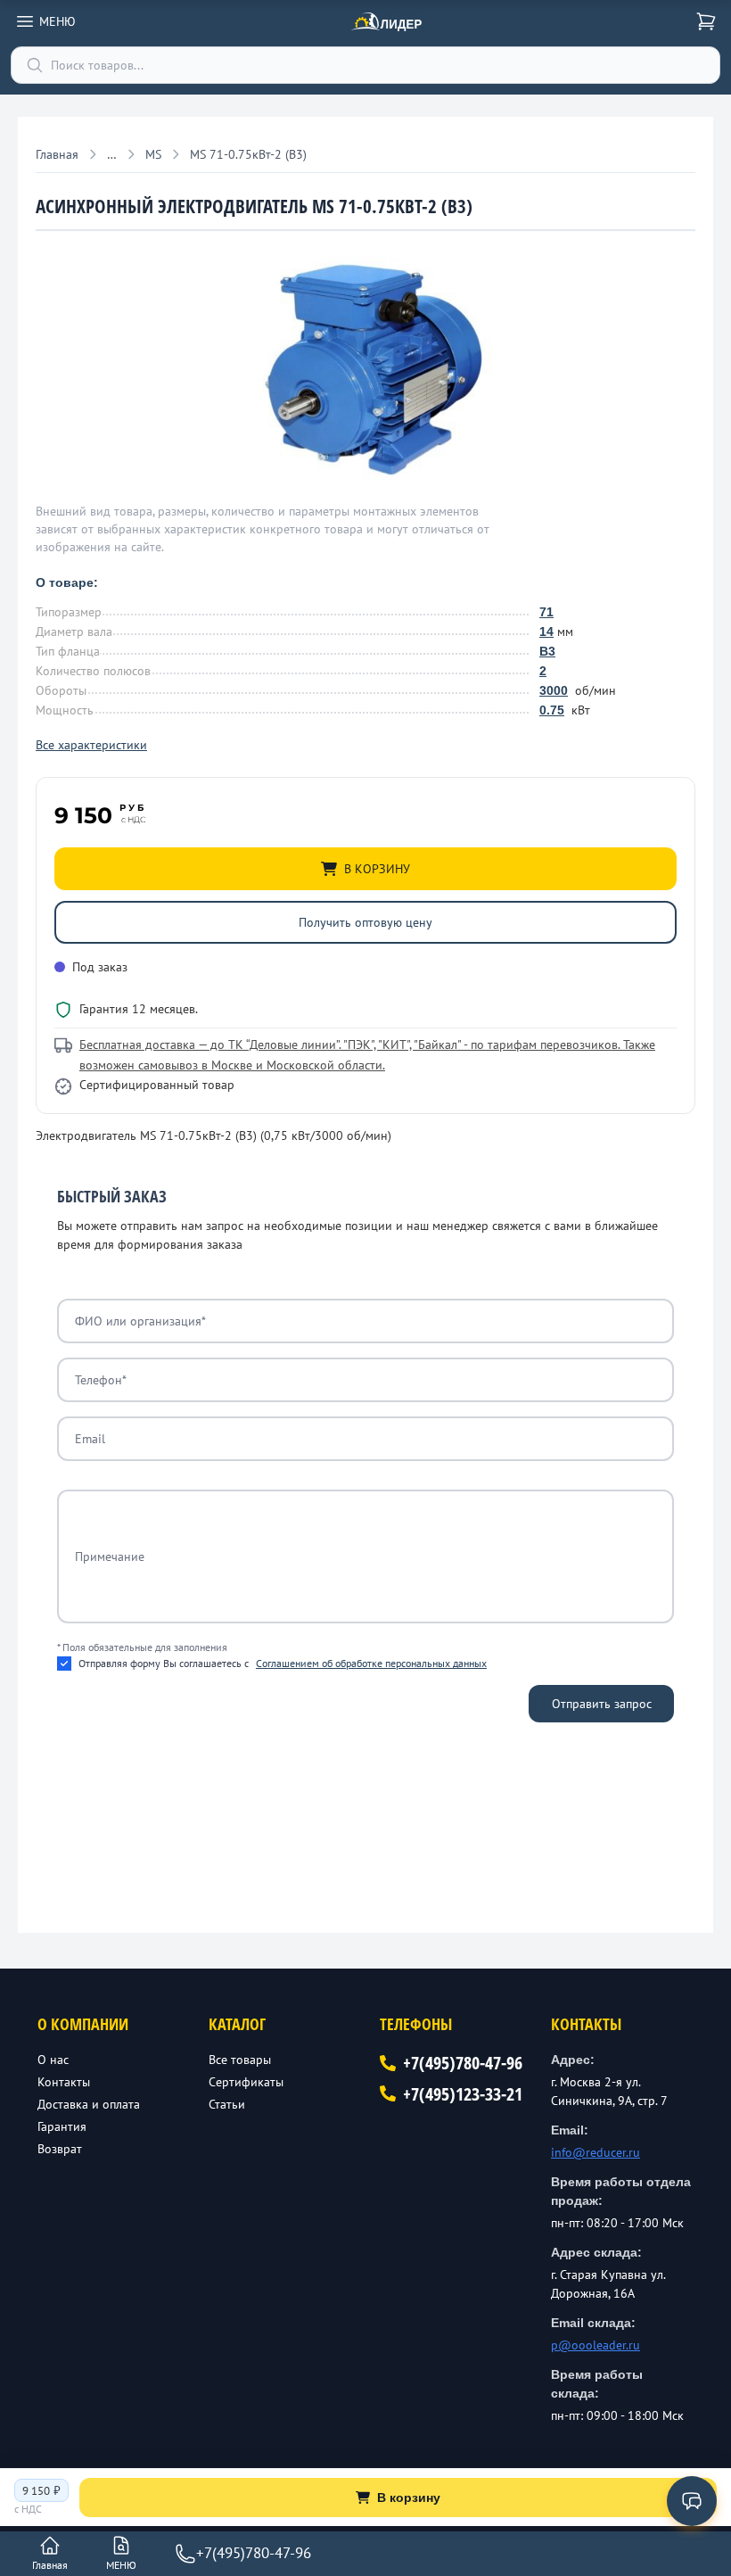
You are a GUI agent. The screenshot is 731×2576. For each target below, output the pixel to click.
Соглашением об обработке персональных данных (371, 1663)
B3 (547, 651)
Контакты (64, 2082)
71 (546, 612)
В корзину (409, 2498)
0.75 (552, 710)
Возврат (60, 2149)
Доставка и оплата (89, 2104)
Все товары (240, 2060)
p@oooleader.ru (595, 2345)
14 (546, 632)
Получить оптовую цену (365, 922)
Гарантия (62, 2126)
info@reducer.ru (595, 2152)
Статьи (227, 2104)
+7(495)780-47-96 (463, 2063)
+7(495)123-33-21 (463, 2094)
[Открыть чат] (692, 2501)
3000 (554, 690)
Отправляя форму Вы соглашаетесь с (283, 1663)
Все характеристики (91, 745)
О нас (53, 2060)
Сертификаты (246, 2082)
